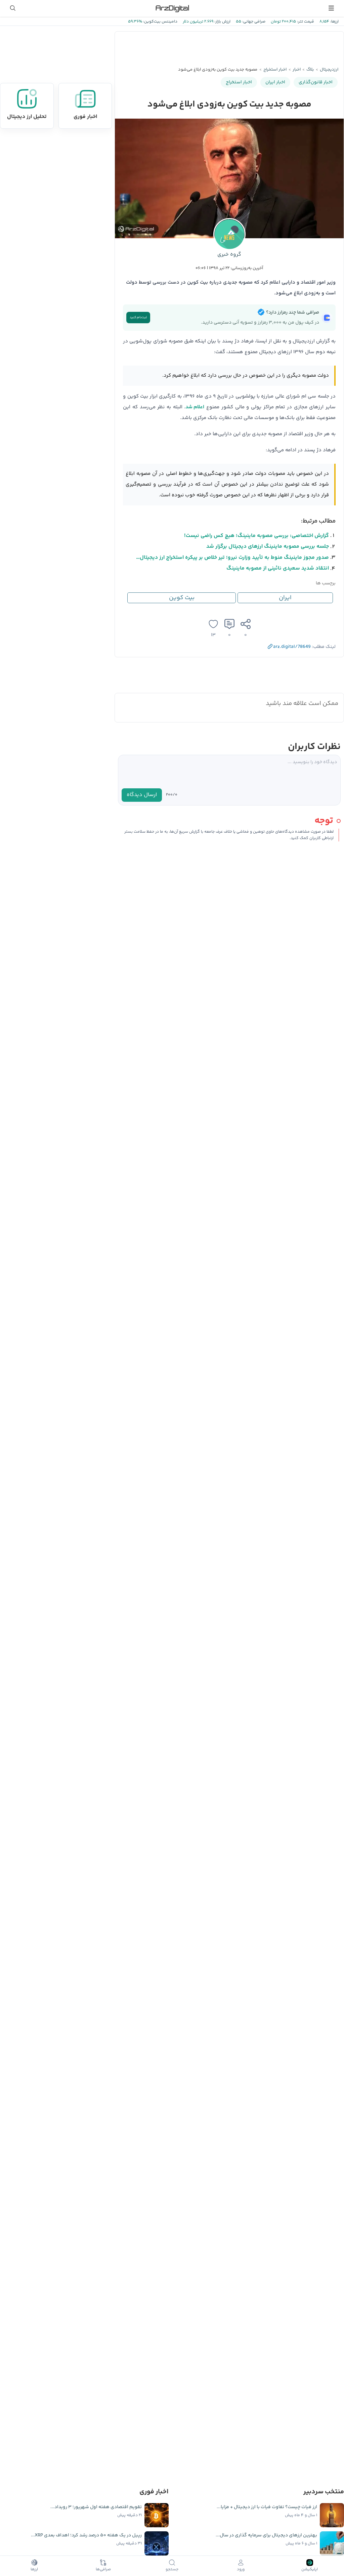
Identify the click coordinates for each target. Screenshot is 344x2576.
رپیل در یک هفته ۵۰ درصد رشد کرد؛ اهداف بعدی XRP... (86, 2535)
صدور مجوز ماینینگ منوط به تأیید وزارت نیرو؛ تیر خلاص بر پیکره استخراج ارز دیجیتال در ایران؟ (232, 558)
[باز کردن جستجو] (13, 8)
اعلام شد (195, 407)
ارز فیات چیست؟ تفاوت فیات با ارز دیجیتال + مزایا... (267, 2507)
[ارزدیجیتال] (172, 8)
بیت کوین (182, 598)
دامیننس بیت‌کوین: (160, 22)
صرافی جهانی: (253, 22)
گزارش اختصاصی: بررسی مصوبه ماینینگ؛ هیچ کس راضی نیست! (256, 536)
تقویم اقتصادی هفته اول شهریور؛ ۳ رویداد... (96, 2507)
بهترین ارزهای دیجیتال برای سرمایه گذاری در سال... (266, 2535)
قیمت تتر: (305, 22)
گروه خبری (229, 255)
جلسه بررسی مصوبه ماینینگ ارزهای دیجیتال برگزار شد (268, 547)
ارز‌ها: (334, 22)
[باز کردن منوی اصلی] (331, 8)
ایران (285, 598)
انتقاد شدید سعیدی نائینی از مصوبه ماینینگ (278, 568)
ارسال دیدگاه (142, 795)
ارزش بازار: (222, 22)
